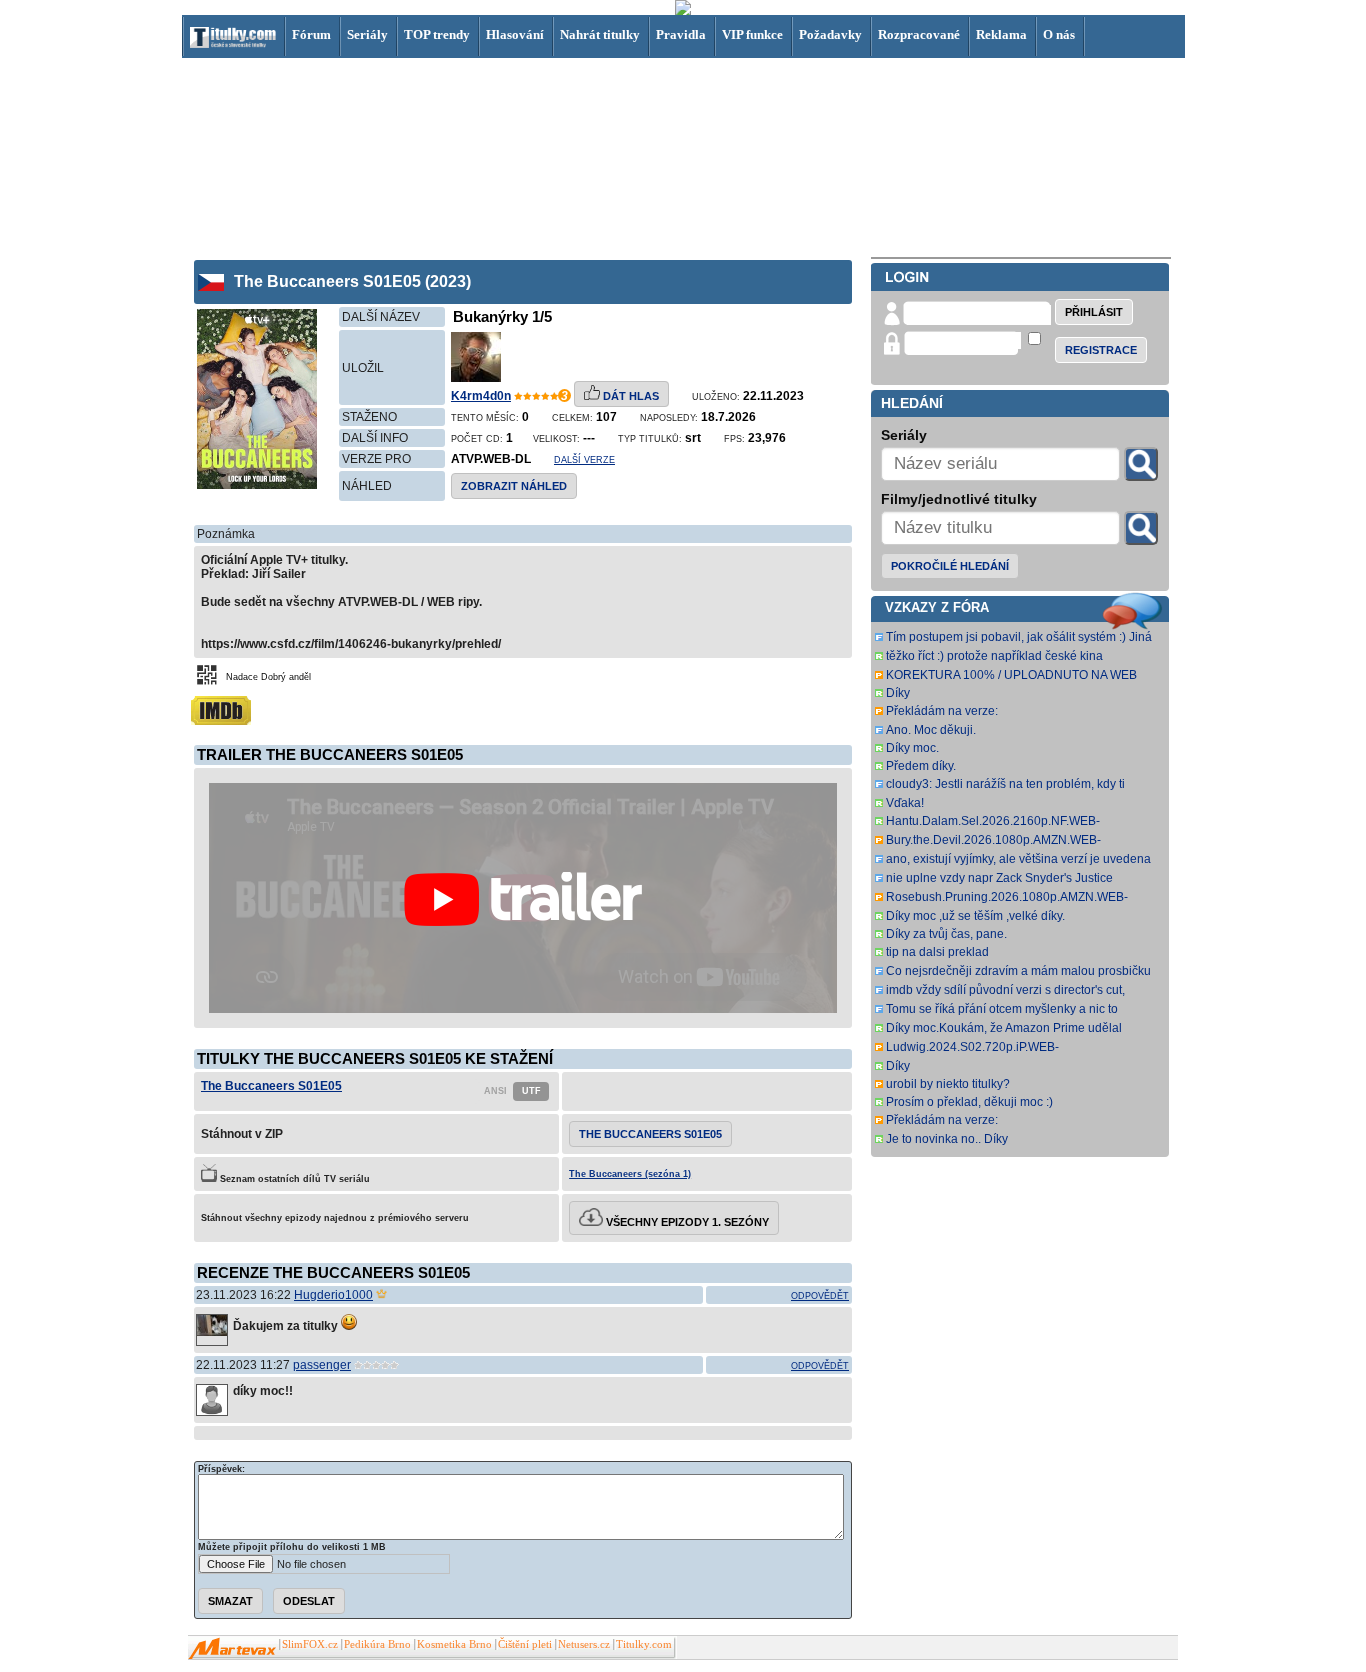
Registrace (1101, 350)
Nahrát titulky (600, 34)
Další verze (584, 460)
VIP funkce (752, 34)
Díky (898, 693)
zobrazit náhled (514, 486)
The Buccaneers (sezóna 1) (630, 1174)
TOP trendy (437, 34)
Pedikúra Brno (377, 1644)
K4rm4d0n (481, 396)
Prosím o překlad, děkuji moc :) (969, 1102)
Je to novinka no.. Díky (947, 1139)
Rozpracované (919, 34)
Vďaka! (905, 803)
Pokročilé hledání (950, 566)
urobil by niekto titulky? (948, 1084)
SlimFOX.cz (310, 1644)
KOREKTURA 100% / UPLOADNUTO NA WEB (1011, 675)
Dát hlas (629, 396)
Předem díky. (921, 766)
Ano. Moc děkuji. (931, 730)
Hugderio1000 (333, 1295)
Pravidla (681, 34)
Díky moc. (912, 748)
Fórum (311, 34)
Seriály (367, 34)
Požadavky (830, 34)
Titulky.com (644, 1644)
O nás (1059, 34)
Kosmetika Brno (454, 1644)
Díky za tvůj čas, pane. (946, 934)
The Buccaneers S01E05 (271, 1086)
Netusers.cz (584, 1644)
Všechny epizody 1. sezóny (686, 1222)
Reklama (1001, 34)
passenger (322, 1365)
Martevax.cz (232, 1649)
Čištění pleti (525, 1644)
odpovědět (820, 1296)
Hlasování (515, 34)
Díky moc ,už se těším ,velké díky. (975, 916)
